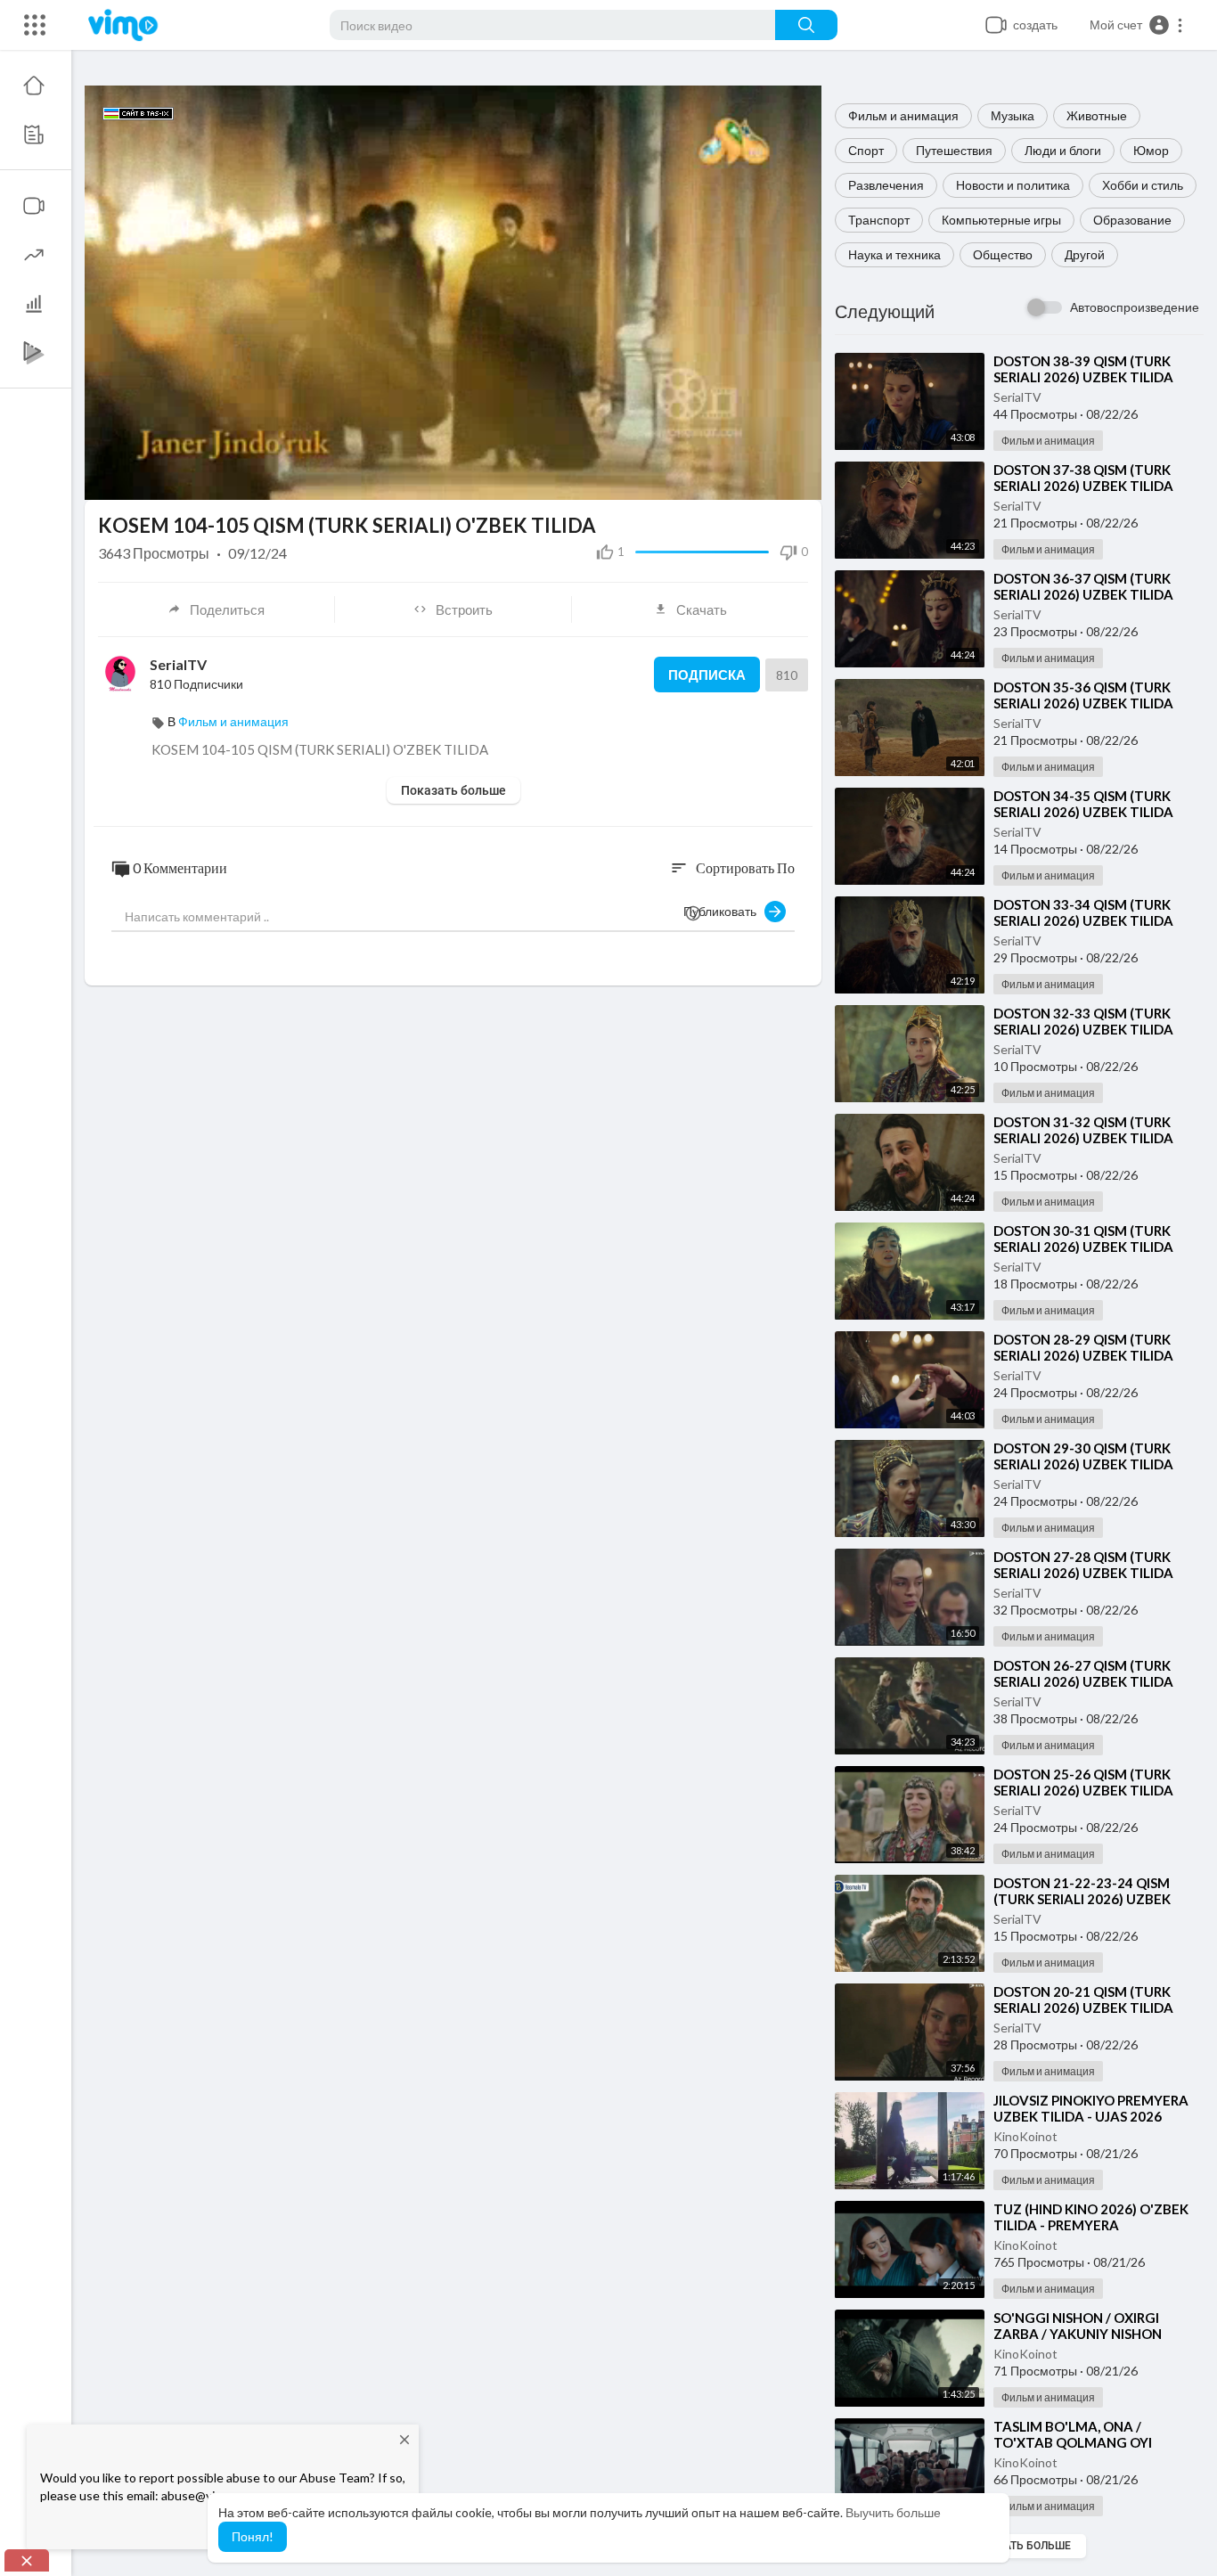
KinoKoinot (1025, 2136)
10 (706, 478)
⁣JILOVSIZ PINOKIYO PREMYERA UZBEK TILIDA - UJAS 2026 (1091, 2108)
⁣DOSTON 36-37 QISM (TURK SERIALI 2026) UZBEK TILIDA (1083, 586)
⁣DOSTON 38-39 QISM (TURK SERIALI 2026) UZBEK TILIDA (1083, 369)
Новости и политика (1013, 185)
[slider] (392, 478)
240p (768, 478)
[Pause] (108, 478)
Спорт (866, 150)
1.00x (678, 478)
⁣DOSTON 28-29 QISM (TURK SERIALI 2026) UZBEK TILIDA (1083, 1347)
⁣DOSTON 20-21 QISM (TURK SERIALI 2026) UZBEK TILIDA (1083, 1999)
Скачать (702, 609)
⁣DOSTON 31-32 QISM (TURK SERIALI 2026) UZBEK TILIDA (1083, 1130)
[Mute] (736, 478)
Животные (1097, 115)
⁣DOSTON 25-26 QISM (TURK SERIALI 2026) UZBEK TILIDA (1083, 1782)
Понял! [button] (253, 2536)
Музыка (1013, 115)
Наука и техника (894, 254)
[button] (1137, 25)
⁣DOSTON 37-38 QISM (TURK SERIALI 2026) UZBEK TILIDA (1083, 478)
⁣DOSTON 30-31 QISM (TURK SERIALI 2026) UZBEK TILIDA (1083, 1239)
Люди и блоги (1063, 150)
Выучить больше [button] (893, 2512)
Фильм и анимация (903, 115)
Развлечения (886, 185)
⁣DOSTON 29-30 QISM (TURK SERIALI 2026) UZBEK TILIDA (1083, 1456)
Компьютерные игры (1001, 220)
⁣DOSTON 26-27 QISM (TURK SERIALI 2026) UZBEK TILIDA (1083, 1673)
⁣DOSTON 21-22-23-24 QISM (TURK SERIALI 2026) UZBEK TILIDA (1082, 1899)
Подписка (707, 675)
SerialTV (1017, 397)
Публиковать (724, 911)
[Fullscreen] (796, 478)
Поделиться (227, 609)
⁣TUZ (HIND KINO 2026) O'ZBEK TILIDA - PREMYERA (1091, 2217)
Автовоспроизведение (1135, 307)
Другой (1085, 254)
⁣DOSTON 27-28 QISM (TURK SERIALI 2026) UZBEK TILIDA (1083, 1565)
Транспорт (879, 220)
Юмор (1151, 150)
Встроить (464, 609)
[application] (453, 293)
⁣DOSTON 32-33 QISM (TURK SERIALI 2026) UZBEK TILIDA (1083, 1021)
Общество (1003, 254)
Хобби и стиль (1143, 185)
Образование (1132, 220)
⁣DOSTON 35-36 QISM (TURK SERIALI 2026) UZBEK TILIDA (1083, 695)
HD (758, 434)
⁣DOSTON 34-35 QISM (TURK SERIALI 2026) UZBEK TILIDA (1083, 804)
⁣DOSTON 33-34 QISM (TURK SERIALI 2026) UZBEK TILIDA (1083, 912)
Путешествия (954, 150)
